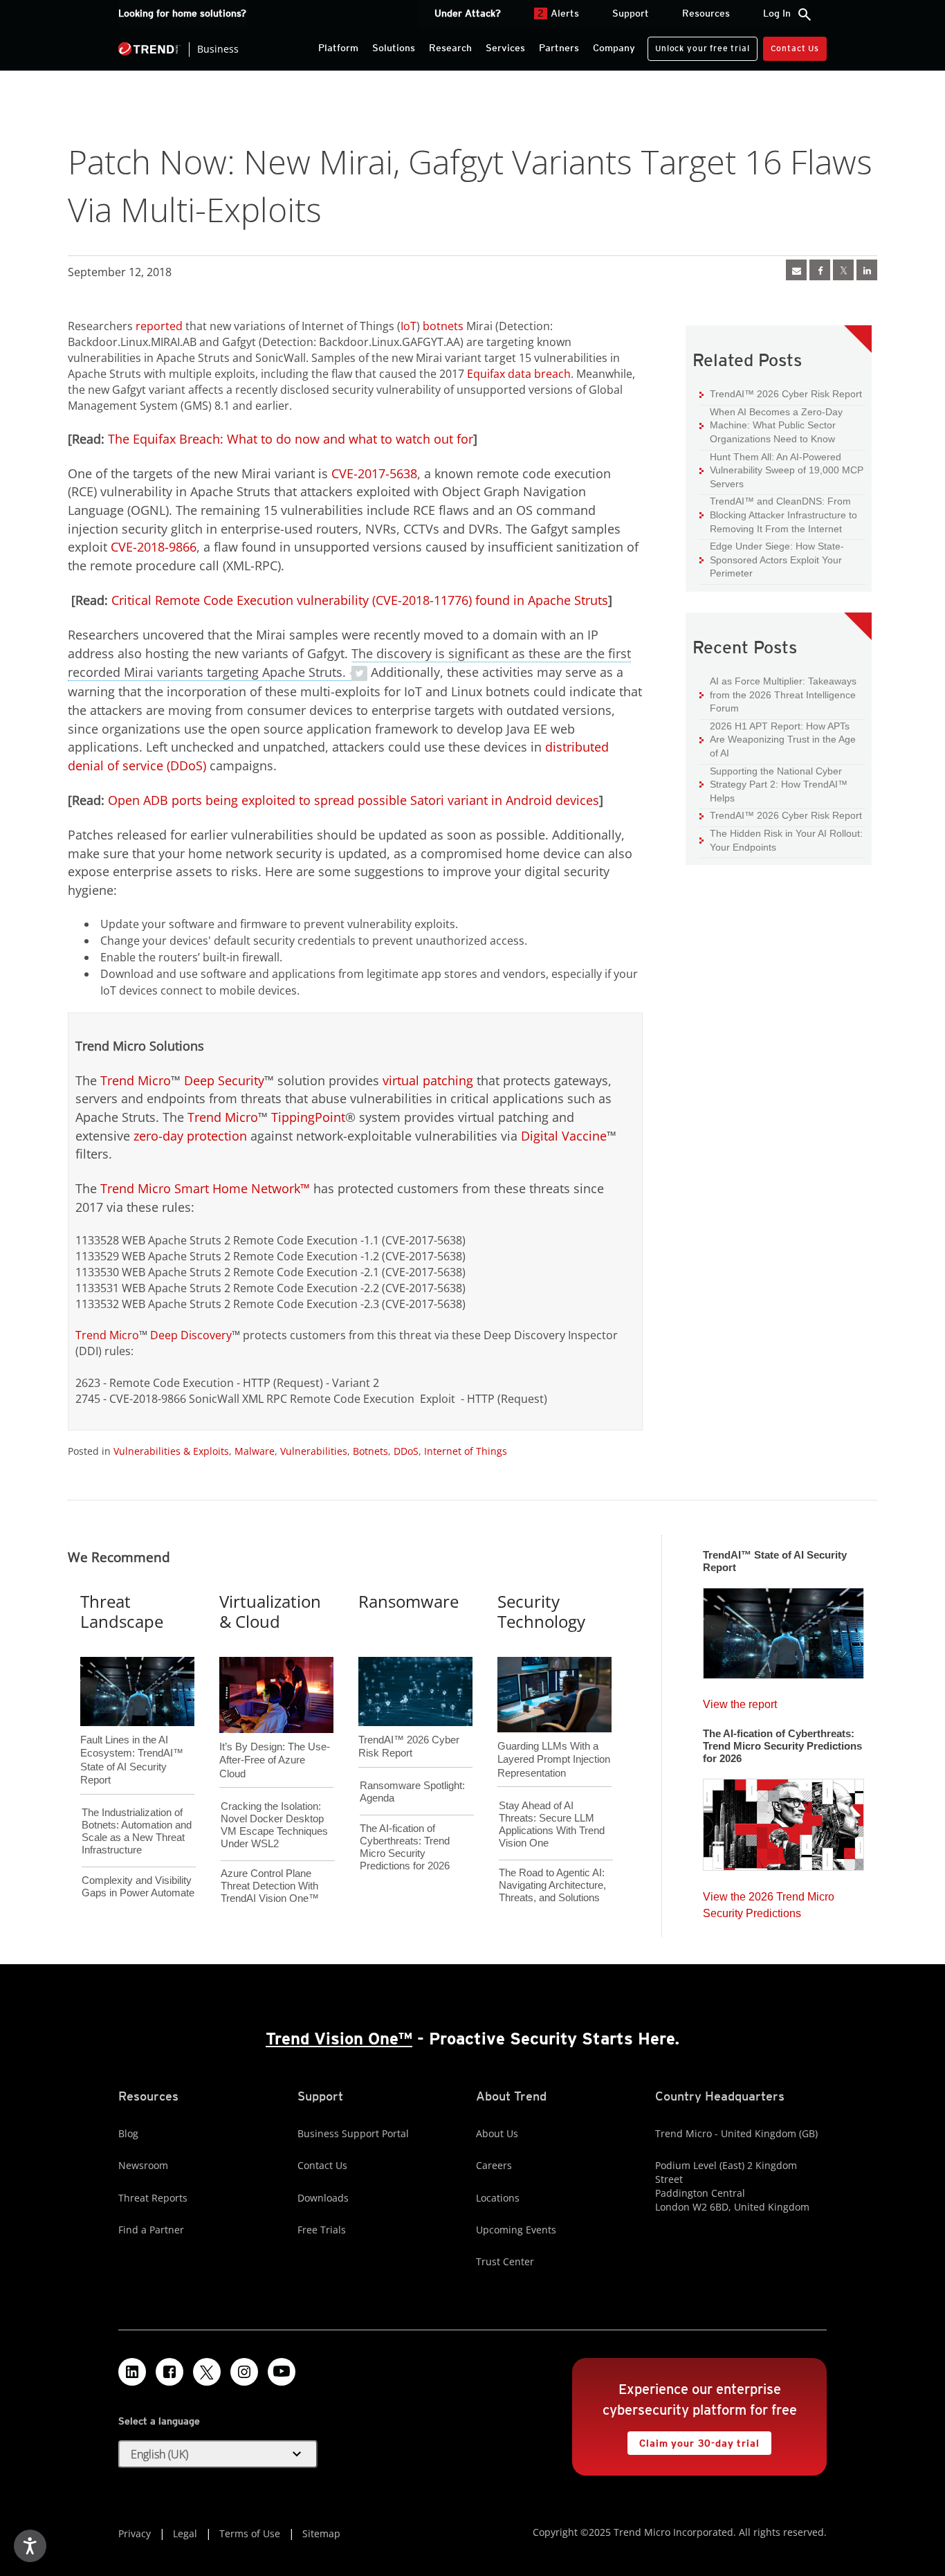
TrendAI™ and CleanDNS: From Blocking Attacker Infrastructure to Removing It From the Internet (778, 514)
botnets (443, 326)
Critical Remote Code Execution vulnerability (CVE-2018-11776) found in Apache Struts (360, 600)
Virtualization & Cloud (270, 1611)
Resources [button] (706, 13)
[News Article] (796, 270)
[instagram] (244, 2372)
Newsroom (143, 2165)
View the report (740, 1701)
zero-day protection (190, 1136)
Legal (185, 2533)
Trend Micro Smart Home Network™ (205, 1188)
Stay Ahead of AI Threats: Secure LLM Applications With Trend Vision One (552, 1824)
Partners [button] (559, 48)
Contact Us (795, 48)
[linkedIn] (867, 270)
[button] (218, 2454)
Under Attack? (468, 13)
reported (159, 326)
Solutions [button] (394, 48)
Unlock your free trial (698, 45)
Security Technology (541, 1611)
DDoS (406, 1451)
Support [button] (631, 13)
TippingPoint (308, 1117)
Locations (498, 2198)
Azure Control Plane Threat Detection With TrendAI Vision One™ (270, 1886)
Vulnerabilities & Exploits (171, 1451)
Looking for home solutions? (182, 13)
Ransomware (409, 1601)
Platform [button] (338, 48)
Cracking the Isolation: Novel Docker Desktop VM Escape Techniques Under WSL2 (274, 1825)
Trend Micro (136, 1080)
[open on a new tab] (207, 2372)
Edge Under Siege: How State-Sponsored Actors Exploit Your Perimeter (772, 559)
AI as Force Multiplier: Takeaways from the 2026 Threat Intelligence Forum (778, 694)
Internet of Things (466, 1451)
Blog (128, 2133)
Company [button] (614, 48)
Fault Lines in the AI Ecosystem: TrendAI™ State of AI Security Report (132, 1737)
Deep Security (224, 1080)
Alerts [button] (558, 13)
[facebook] (820, 270)
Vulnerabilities (314, 1451)
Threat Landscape (122, 1611)
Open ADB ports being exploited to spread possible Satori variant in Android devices (354, 800)
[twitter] (843, 270)
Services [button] (505, 48)
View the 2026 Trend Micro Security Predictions (769, 1902)
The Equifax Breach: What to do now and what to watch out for (291, 439)
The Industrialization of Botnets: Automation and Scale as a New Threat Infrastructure (137, 1831)
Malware (255, 1451)
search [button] (805, 15)
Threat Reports (153, 2198)
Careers (494, 2165)
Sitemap (321, 2533)
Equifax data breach (519, 374)
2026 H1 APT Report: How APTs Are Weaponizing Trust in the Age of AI (778, 739)
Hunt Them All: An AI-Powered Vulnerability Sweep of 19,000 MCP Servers (781, 470)
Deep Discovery (191, 1335)
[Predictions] (783, 1820)
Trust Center (505, 2261)
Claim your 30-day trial (693, 2440)
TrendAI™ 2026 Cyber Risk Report (786, 394)
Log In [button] (777, 13)
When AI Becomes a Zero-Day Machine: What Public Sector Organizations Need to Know (771, 425)
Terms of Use (250, 2533)
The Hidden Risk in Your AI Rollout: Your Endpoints (781, 840)
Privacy (135, 2533)
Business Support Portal (353, 2133)
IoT (409, 326)
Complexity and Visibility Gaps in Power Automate (138, 1886)
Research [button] (450, 48)
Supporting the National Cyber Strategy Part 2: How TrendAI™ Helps (773, 784)
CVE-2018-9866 (154, 547)
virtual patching (428, 1080)
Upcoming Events (516, 2230)
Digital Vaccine (564, 1136)
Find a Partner (151, 2230)
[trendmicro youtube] (282, 2372)
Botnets (370, 1451)
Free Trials (322, 2230)
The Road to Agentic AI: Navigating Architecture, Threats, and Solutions (552, 1885)
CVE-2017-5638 (374, 473)
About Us (497, 2133)
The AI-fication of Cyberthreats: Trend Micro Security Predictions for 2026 (405, 1847)
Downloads (323, 2198)
